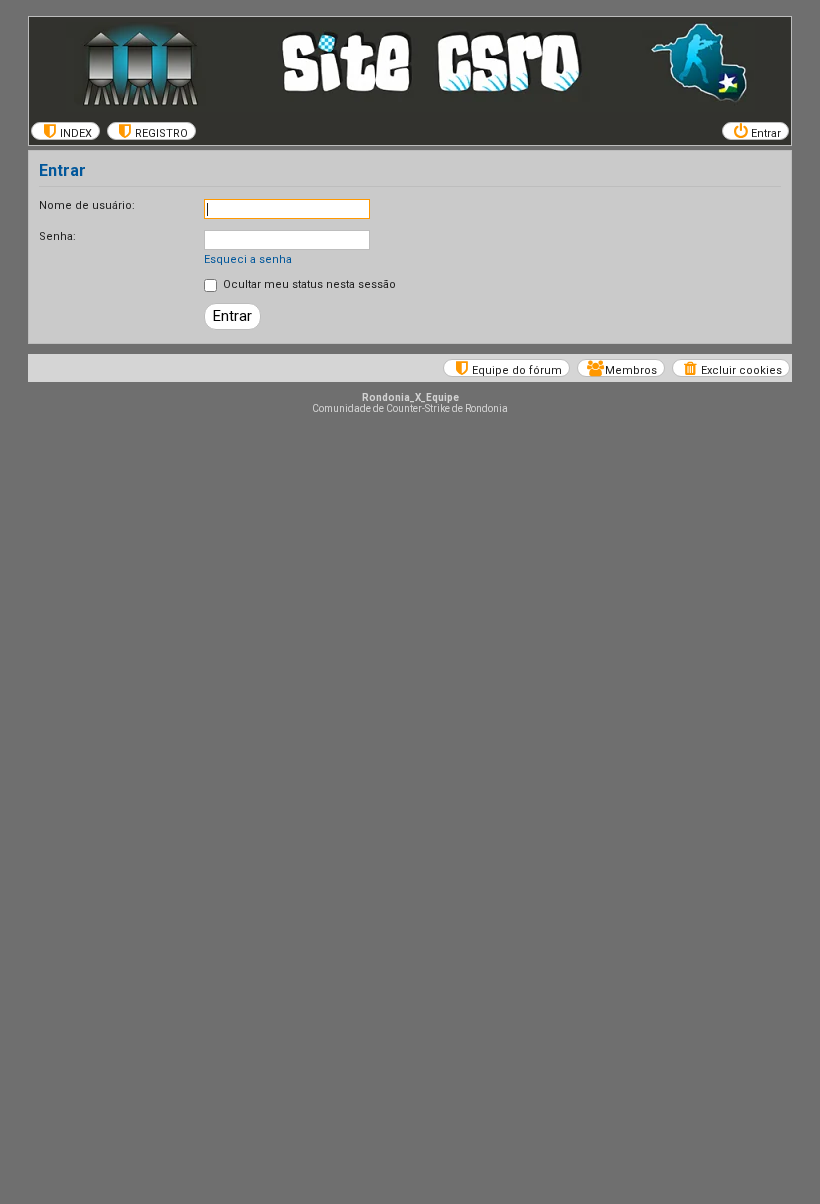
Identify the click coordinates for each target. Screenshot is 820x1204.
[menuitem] (65, 131)
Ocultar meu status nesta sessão (308, 284)
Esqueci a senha (248, 259)
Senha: (57, 236)
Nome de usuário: (87, 205)
